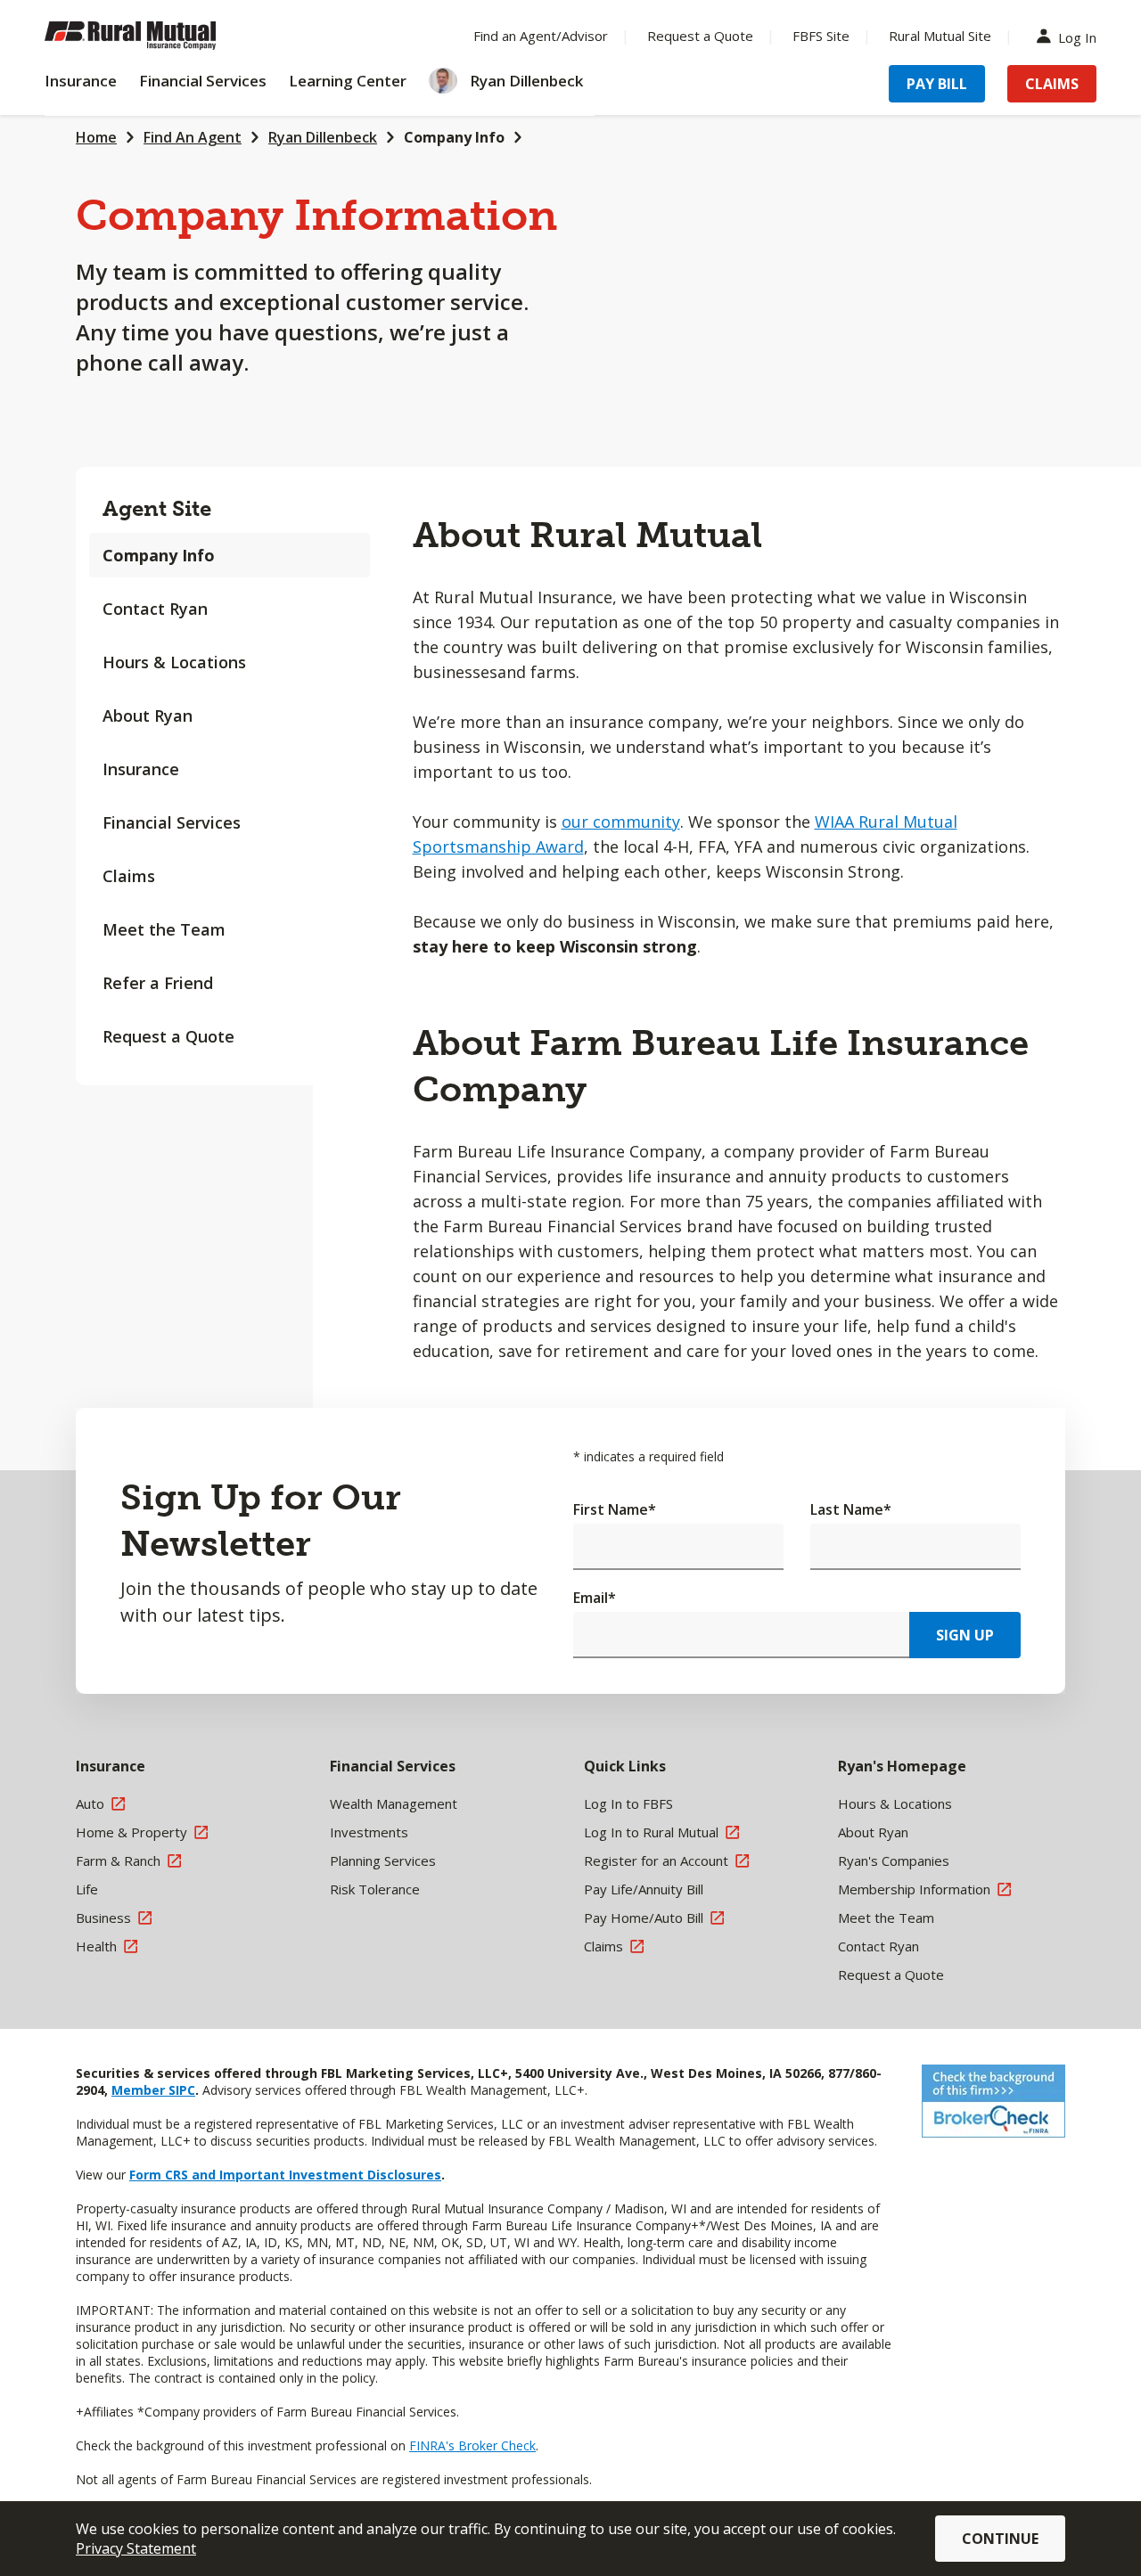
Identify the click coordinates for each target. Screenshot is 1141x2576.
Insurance (141, 769)
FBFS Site (821, 36)
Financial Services (172, 822)
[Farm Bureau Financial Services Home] (160, 36)
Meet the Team (164, 929)
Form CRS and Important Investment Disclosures (285, 2175)
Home (96, 137)
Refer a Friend (158, 983)
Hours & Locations (174, 662)
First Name (615, 1509)
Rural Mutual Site (940, 36)
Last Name (851, 1509)
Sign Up (965, 1635)
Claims (1052, 84)
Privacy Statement (136, 2548)
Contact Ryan (155, 609)
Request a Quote (700, 36)
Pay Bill (937, 84)
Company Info (454, 137)
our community (621, 822)
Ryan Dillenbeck (323, 137)
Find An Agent (193, 137)
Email (595, 1598)
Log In (1077, 36)
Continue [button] (1000, 2539)
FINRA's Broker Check (472, 2445)
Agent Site (157, 508)
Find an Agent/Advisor (541, 36)
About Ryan (148, 716)
